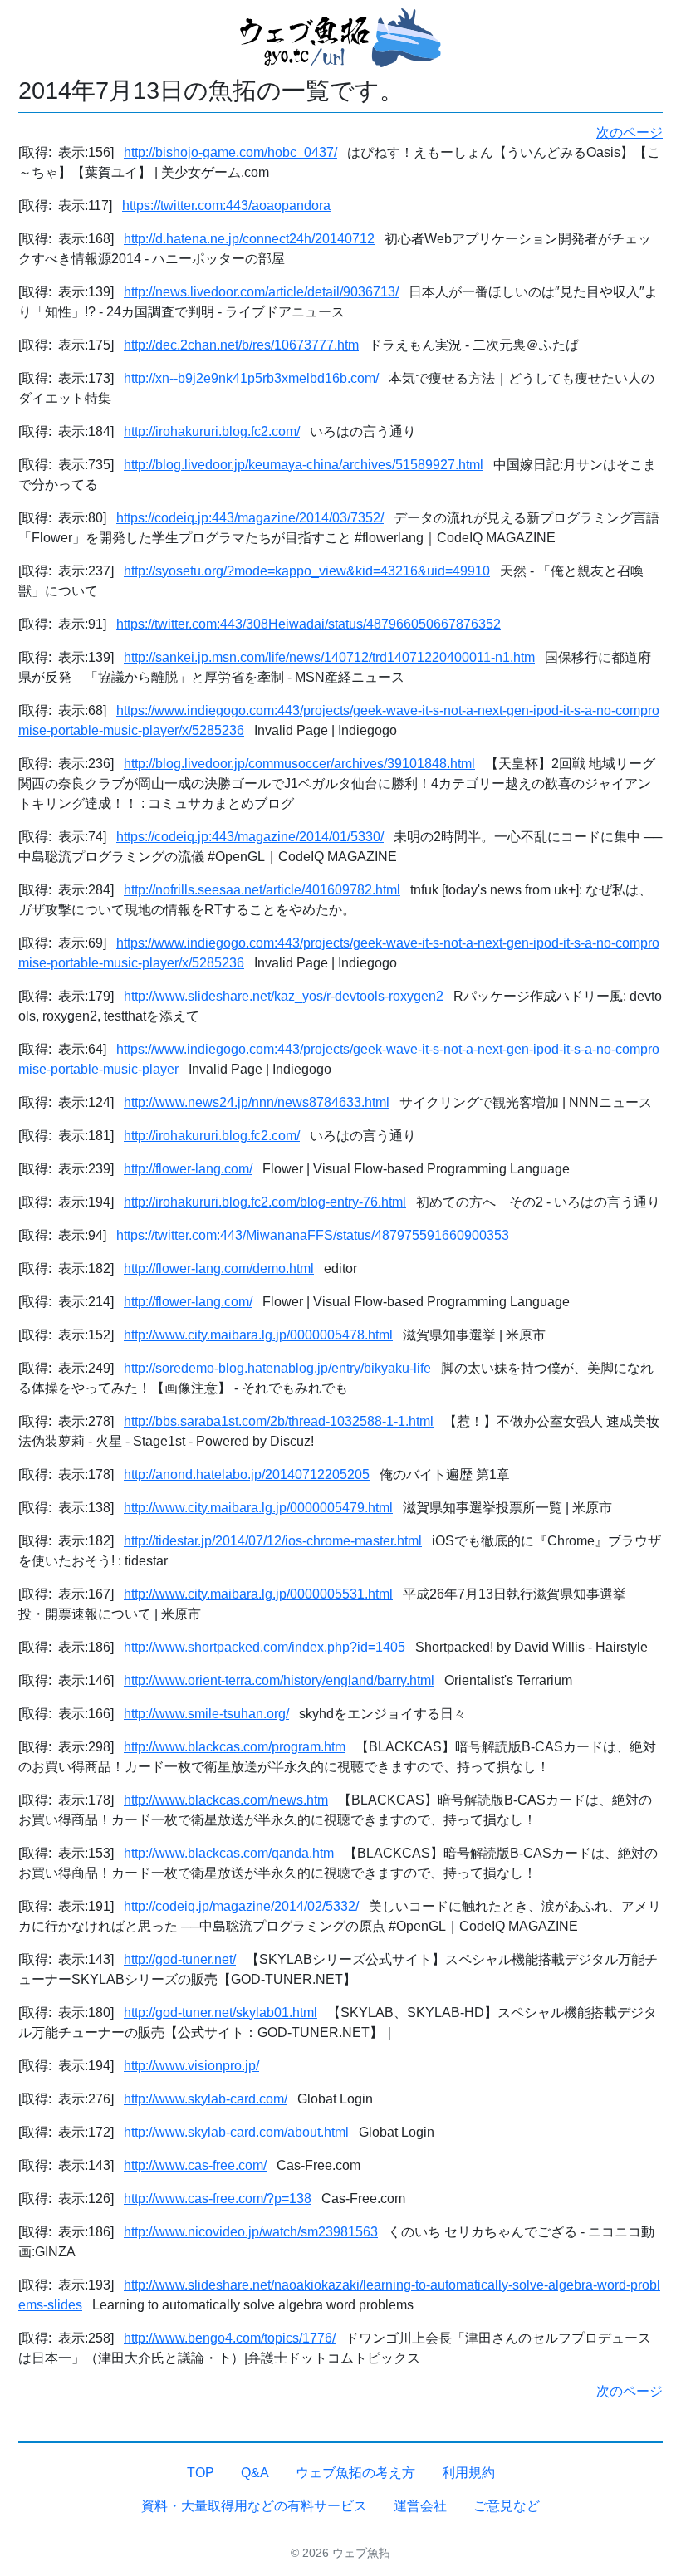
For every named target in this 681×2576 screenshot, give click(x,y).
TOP (201, 2473)
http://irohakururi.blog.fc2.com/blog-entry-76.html (265, 1202)
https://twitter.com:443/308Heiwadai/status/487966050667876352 (309, 624)
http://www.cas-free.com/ (195, 2165)
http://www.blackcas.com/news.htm (226, 1800)
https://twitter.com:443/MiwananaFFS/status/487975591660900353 (313, 1235)
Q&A (255, 2473)
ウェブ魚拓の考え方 (355, 2473)
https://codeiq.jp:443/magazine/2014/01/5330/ (250, 837)
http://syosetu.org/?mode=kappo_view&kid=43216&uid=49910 (307, 571)
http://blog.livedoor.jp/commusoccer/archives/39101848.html (299, 764)
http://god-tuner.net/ (180, 1959)
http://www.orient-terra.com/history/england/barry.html (279, 1680)
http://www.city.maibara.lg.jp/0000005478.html (258, 1335)
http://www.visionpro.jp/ (191, 2066)
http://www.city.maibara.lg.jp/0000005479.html (258, 1508)
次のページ (630, 132)
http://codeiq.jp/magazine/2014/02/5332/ (241, 1906)
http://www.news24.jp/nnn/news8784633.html (257, 1102)
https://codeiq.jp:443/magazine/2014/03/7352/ (250, 518)
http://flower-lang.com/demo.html (219, 1268)
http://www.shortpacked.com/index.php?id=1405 (265, 1647)
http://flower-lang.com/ (188, 1169)
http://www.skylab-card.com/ (206, 2099)
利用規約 (468, 2473)
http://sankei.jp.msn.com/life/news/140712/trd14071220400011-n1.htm (329, 657)
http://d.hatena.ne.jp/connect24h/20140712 (249, 239)
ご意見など (507, 2506)
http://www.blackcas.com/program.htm (235, 1747)
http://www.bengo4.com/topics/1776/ (230, 2338)
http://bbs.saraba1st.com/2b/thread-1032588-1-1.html (279, 1421)
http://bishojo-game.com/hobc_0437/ (230, 152)
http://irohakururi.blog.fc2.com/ (212, 431)
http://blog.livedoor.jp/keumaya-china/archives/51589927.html (304, 465)
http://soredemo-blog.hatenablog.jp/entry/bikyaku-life (277, 1368)
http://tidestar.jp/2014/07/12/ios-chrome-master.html (273, 1541)
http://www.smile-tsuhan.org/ (206, 1714)
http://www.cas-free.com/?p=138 (218, 2199)
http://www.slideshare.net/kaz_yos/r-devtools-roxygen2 (284, 996)
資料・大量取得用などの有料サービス (254, 2506)
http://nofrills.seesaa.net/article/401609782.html (262, 890)
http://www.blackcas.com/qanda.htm (229, 1853)
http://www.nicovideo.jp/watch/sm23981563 (251, 2232)
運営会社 (420, 2506)
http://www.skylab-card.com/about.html (236, 2132)
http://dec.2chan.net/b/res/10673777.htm (241, 345)
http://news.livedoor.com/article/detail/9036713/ (261, 292)
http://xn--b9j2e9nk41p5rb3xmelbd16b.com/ (251, 378)
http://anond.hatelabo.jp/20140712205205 (247, 1474)
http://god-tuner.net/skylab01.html (220, 2013)
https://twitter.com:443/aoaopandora (226, 206)
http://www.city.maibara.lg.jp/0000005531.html (258, 1594)
